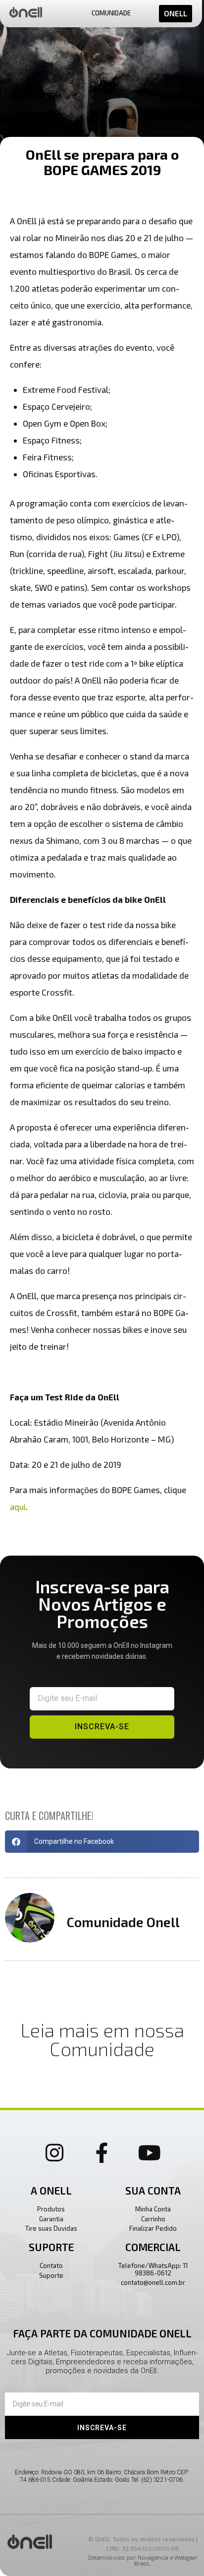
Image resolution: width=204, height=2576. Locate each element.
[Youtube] (150, 2152)
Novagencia (153, 2557)
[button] (102, 1842)
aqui (18, 1507)
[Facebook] (102, 2152)
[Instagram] (54, 2152)
